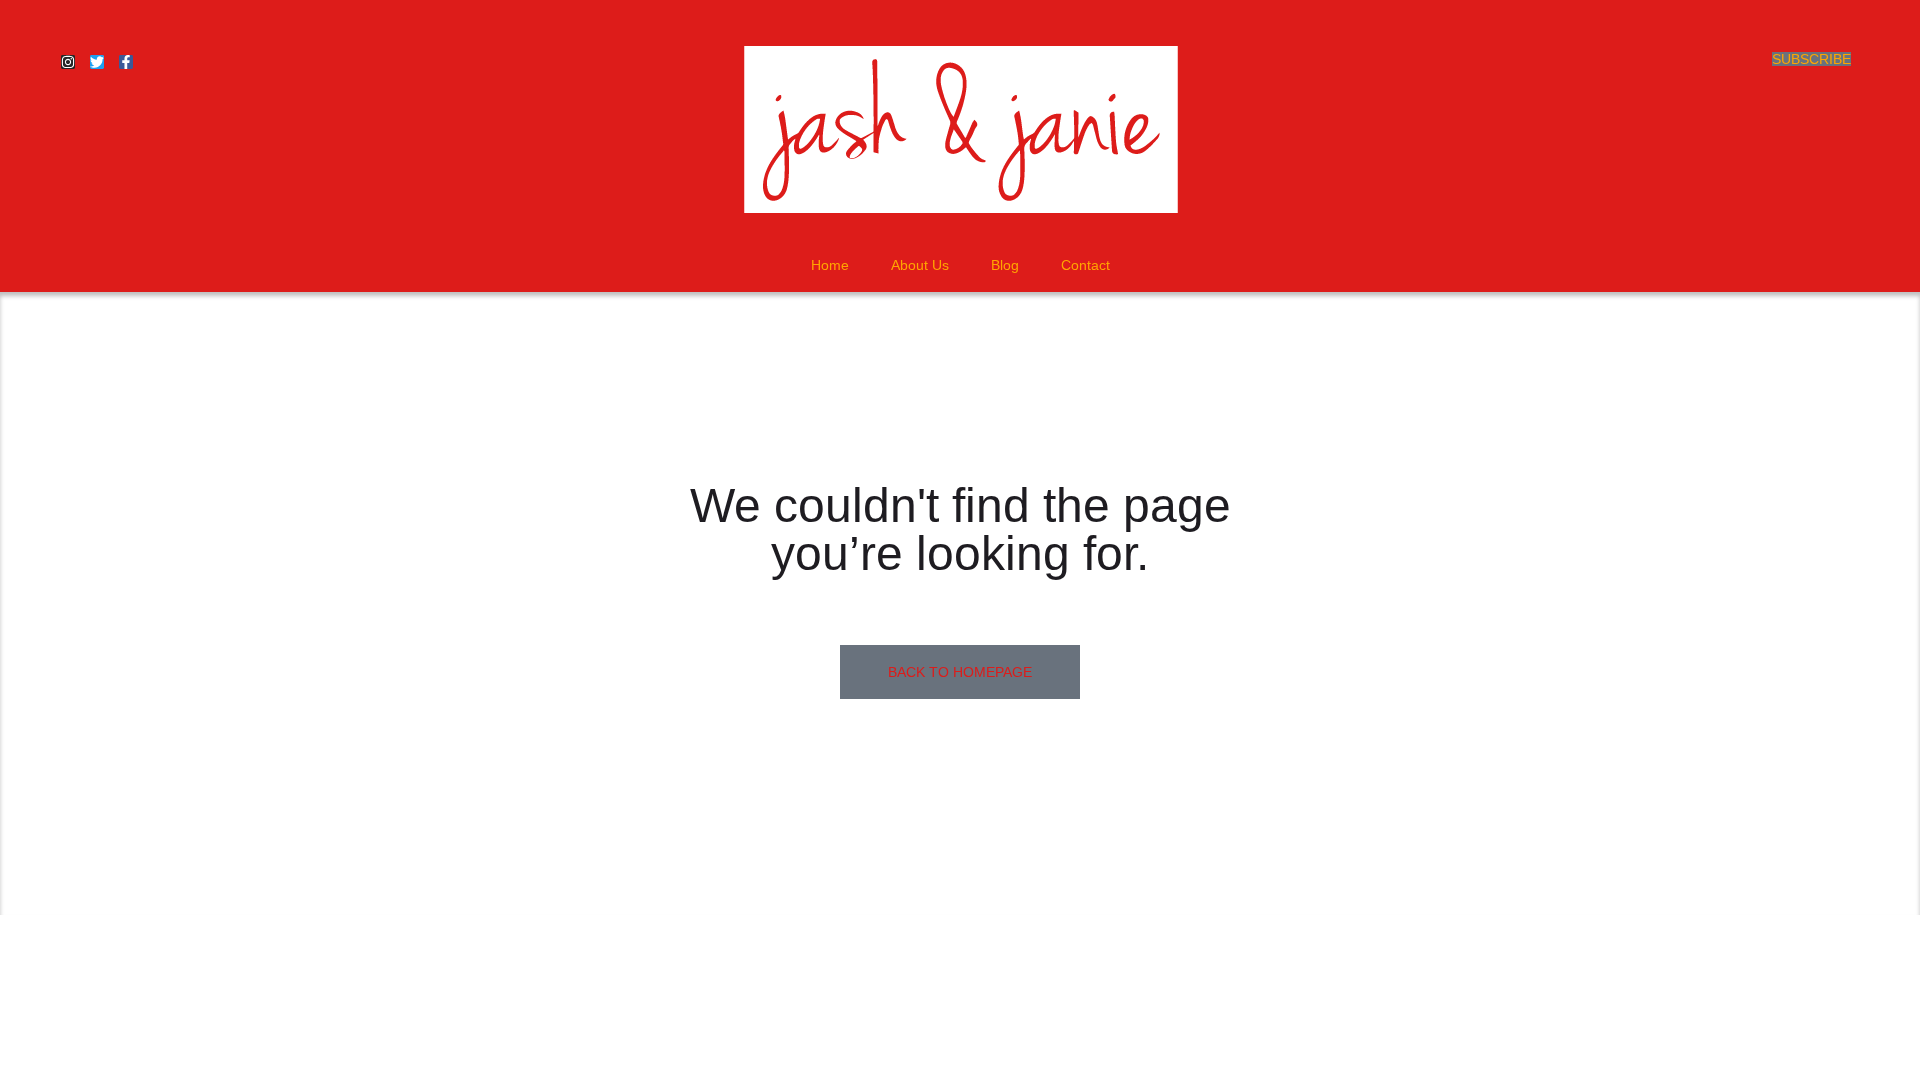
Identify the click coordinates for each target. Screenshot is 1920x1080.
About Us (920, 265)
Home (830, 265)
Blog (1005, 265)
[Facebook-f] (126, 62)
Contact (1085, 265)
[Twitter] (97, 62)
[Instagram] (68, 62)
